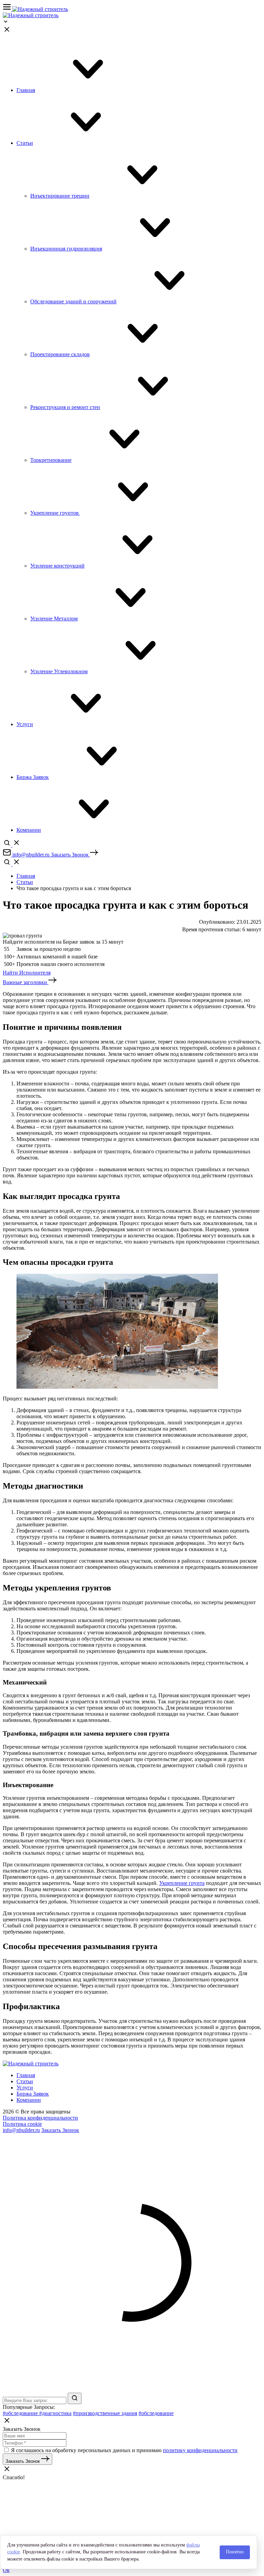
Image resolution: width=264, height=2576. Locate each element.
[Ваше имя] (35, 2435)
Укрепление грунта (182, 1883)
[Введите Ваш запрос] (35, 2400)
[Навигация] (8, 9)
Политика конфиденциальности (40, 2118)
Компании (29, 2100)
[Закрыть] (7, 32)
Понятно (235, 2552)
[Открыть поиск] (12, 845)
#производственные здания (105, 2413)
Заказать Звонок (60, 2130)
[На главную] (40, 9)
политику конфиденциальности (200, 2450)
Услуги (25, 2088)
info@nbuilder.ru (21, 2130)
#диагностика (55, 2413)
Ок (6, 2570)
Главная (26, 876)
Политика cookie (22, 2124)
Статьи (25, 882)
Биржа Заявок (33, 2094)
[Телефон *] (35, 2443)
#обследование (21, 2413)
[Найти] (75, 2398)
